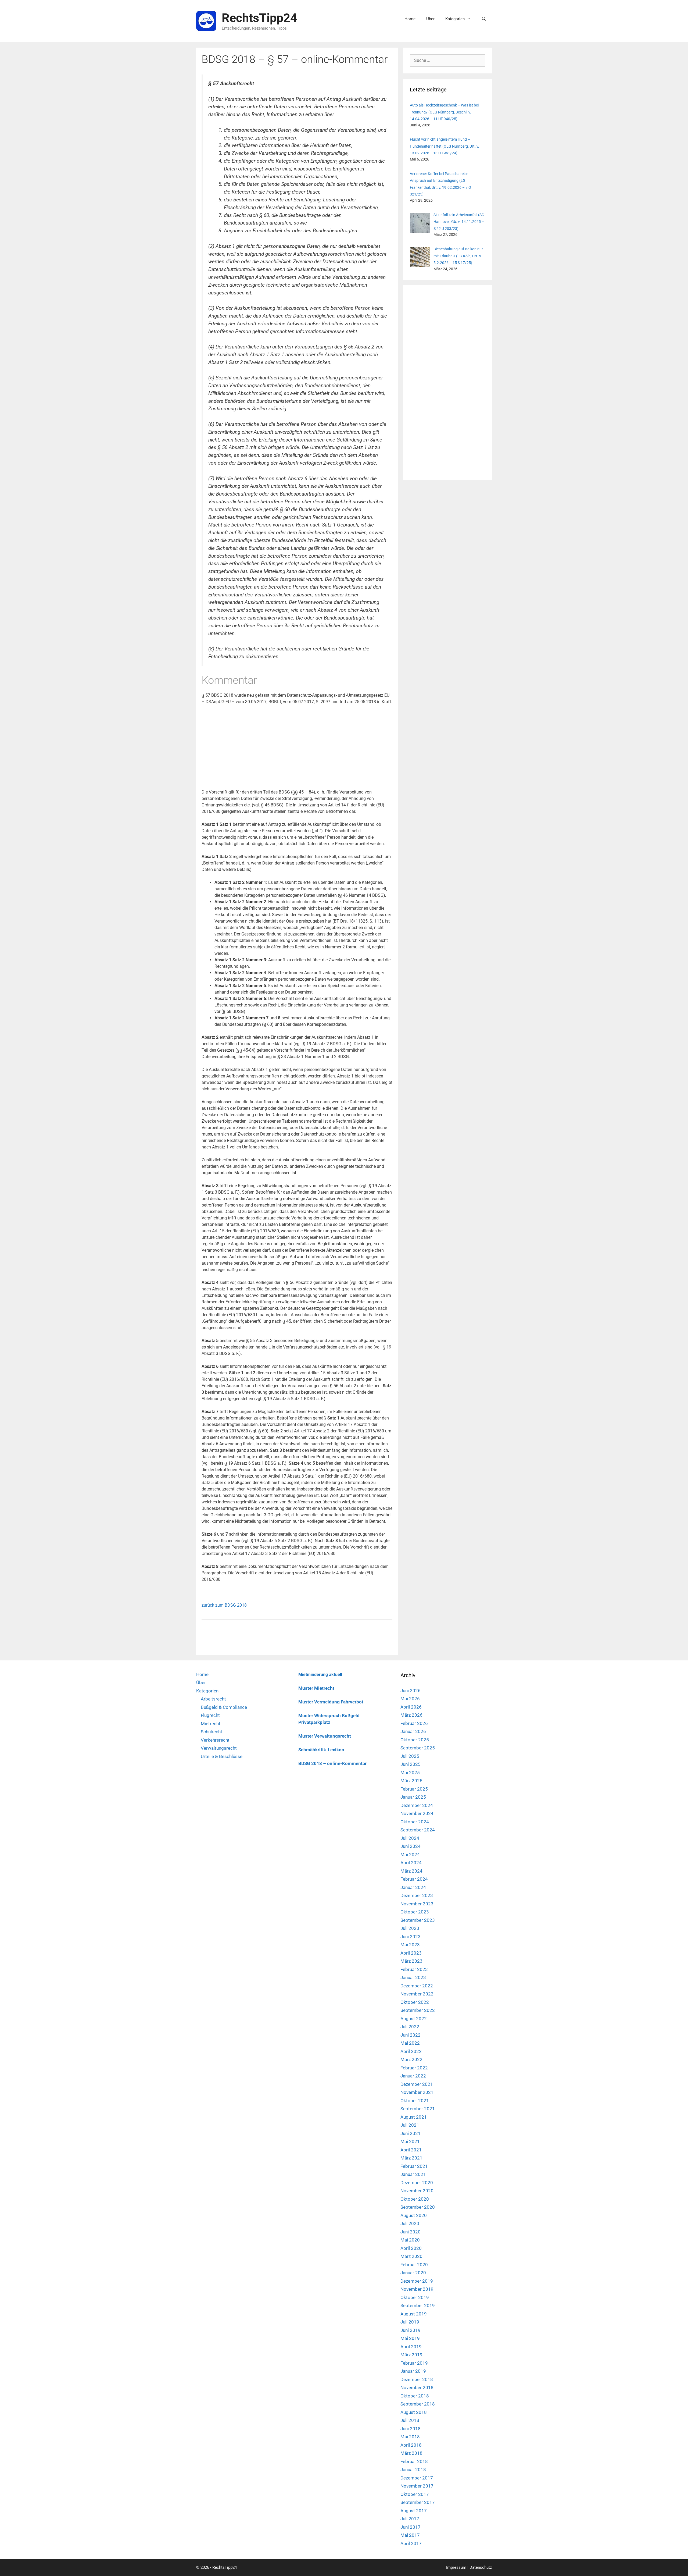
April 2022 (411, 2051)
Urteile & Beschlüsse (222, 1756)
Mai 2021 (410, 2141)
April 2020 (411, 2248)
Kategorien (455, 19)
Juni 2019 (411, 2330)
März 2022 (411, 2059)
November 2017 (417, 2486)
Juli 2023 (410, 1928)
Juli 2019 (410, 2322)
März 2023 (411, 1961)
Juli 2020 (410, 2223)
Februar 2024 (414, 1879)
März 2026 (411, 1715)
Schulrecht (212, 1732)
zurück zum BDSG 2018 (224, 1605)
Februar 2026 (414, 1723)
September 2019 (418, 2305)
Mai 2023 (410, 1945)
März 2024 (411, 1871)
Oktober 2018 (415, 2396)
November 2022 (417, 1994)
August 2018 (414, 2412)
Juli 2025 (410, 1756)
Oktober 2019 (415, 2297)
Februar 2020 (414, 2265)
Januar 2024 (413, 1887)
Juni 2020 (411, 2232)
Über (430, 19)
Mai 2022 (410, 2043)
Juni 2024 (411, 1846)
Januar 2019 (413, 2371)
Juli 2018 (410, 2420)
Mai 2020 (410, 2240)
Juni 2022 (411, 2035)
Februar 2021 (414, 2166)
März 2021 (411, 2158)
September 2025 (418, 1748)
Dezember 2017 (417, 2478)
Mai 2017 (410, 2535)
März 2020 (411, 2256)
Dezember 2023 (417, 1895)
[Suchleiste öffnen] (484, 19)
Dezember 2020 (417, 2183)
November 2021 (417, 2092)
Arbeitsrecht (213, 1699)
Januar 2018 (413, 2470)
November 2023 (417, 1904)
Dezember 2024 (417, 1805)
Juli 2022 (410, 2027)
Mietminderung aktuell (320, 1675)
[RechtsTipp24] (206, 21)
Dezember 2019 (417, 2281)
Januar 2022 (413, 2076)
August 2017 (414, 2511)
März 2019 (411, 2355)
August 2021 (414, 2117)
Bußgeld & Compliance (224, 1707)
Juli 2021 (410, 2125)
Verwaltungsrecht (219, 1748)
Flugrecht (210, 1715)
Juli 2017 (410, 2519)
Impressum (456, 2567)
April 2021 (411, 2150)
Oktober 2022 (415, 2002)
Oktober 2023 (415, 1912)
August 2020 (414, 2215)
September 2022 (418, 2010)
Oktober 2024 (415, 1822)
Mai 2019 (410, 2338)
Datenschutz (481, 2567)
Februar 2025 (414, 1789)
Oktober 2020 (415, 2199)
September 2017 (418, 2502)
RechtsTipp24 (259, 18)
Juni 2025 (411, 1764)
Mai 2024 (410, 1855)
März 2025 (411, 1781)
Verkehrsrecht (215, 1740)
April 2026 (411, 1707)
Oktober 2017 (415, 2494)
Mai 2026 (410, 1699)
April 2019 (411, 2347)
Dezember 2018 (417, 2379)
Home (410, 19)
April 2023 (411, 1953)
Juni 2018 (411, 2429)
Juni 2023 (411, 1937)
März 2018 (411, 2453)
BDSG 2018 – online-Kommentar (332, 1763)
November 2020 (417, 2191)
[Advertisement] (297, 749)
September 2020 (418, 2207)
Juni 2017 (411, 2527)
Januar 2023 (413, 1977)
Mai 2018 (410, 2437)
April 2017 (411, 2543)
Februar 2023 (414, 1969)
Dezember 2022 (417, 1986)
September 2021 (418, 2109)
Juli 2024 (410, 1838)
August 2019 (414, 2314)
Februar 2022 (414, 2068)
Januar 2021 (413, 2174)
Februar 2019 (414, 2363)
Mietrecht (211, 1724)
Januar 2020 (413, 2273)
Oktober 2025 (415, 1740)
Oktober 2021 (415, 2101)
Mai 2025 (410, 1773)
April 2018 (411, 2445)
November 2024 (417, 1813)
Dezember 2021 (417, 2084)
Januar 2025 (413, 1797)
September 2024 (418, 1830)
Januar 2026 (413, 1731)
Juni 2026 (411, 1691)
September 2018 (418, 2404)
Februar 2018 (414, 2461)
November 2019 (417, 2289)
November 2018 (417, 2388)
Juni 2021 (411, 2133)
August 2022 (414, 2019)
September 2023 (418, 1920)
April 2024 (411, 1863)
